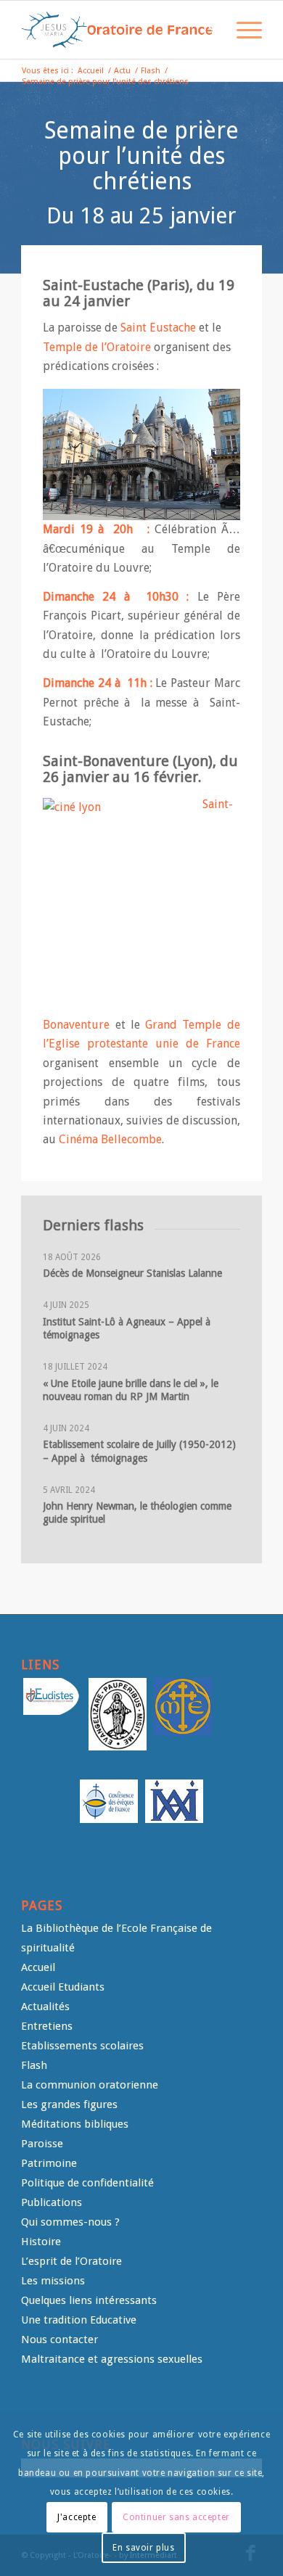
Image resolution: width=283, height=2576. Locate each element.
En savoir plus (143, 2548)
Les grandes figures (69, 2104)
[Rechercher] (208, 30)
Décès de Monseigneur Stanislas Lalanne (132, 1273)
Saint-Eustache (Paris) (116, 285)
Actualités (45, 2007)
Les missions (53, 2281)
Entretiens (47, 2026)
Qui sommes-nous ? (70, 2222)
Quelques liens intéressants (89, 2300)
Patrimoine (49, 2163)
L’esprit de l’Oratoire (71, 2261)
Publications (52, 2202)
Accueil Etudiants (63, 1987)
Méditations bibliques (75, 2124)
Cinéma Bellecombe (110, 1139)
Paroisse (42, 2144)
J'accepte (77, 2517)
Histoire (41, 2242)
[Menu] (242, 30)
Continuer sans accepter (176, 2517)
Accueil (38, 1967)
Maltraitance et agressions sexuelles (112, 2359)
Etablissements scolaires (82, 2046)
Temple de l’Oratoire (97, 347)
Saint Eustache (158, 328)
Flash (34, 2065)
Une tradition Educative (79, 2320)
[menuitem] (208, 30)
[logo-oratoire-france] (117, 30)
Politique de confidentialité (87, 2183)
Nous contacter (60, 2340)
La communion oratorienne (90, 2085)
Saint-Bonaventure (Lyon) (128, 761)
